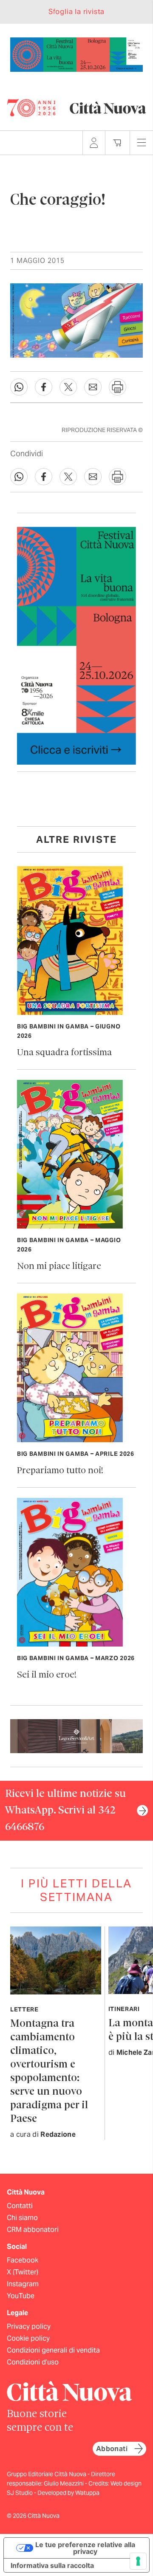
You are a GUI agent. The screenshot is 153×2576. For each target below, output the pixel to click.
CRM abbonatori (33, 2230)
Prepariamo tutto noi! (60, 1471)
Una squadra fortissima (64, 1053)
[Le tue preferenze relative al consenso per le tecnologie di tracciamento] (138, 2561)
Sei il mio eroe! (47, 1675)
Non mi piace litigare (59, 1267)
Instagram (23, 2284)
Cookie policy (28, 2338)
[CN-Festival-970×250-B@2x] (76, 54)
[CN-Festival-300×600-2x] (76, 645)
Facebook (23, 2260)
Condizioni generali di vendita (53, 2350)
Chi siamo (22, 2218)
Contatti (20, 2206)
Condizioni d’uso (33, 2362)
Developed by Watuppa (68, 2493)
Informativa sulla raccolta (52, 2565)
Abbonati (112, 2449)
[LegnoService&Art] (76, 1736)
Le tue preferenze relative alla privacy (85, 2548)
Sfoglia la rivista (76, 12)
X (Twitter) (23, 2272)
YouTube (21, 2296)
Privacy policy (29, 2326)
